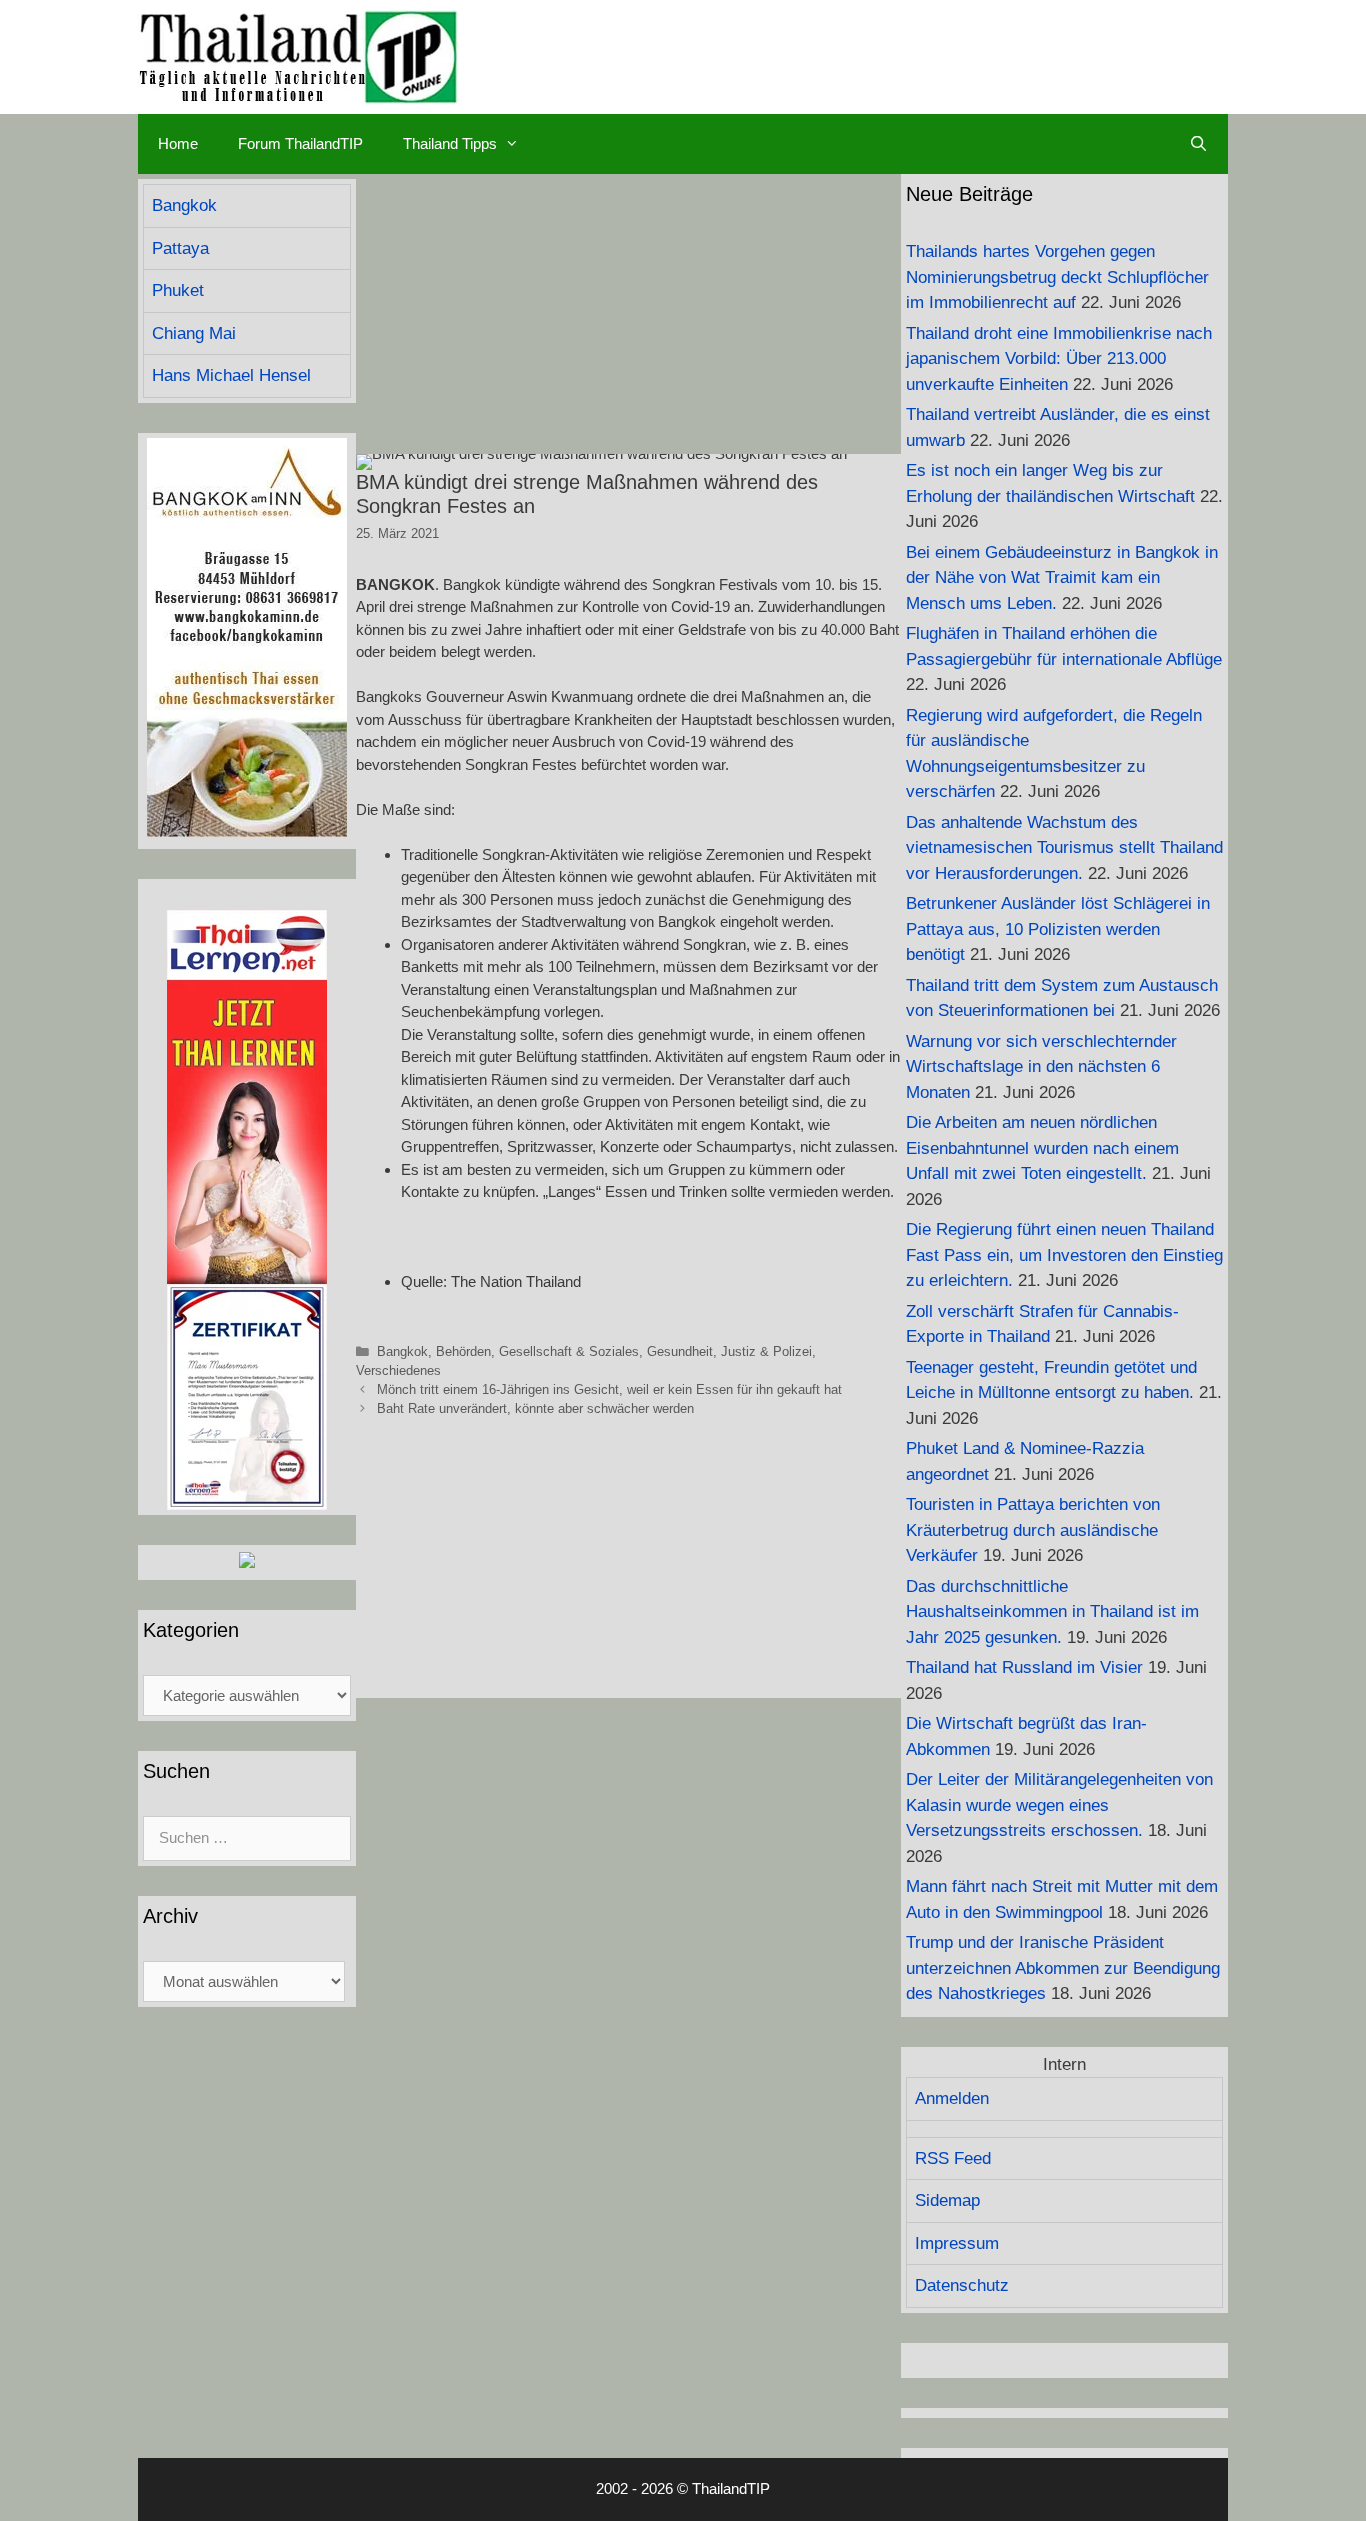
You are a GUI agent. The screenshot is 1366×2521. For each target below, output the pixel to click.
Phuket (178, 290)
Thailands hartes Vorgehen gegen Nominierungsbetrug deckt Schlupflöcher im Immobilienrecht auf (1057, 277)
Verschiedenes (398, 1370)
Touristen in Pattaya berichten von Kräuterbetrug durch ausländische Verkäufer (1033, 1530)
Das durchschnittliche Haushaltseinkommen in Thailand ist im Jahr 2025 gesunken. (1052, 1612)
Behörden (463, 1351)
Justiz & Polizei (766, 1351)
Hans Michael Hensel (231, 375)
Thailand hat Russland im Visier (1024, 1667)
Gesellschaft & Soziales (569, 1351)
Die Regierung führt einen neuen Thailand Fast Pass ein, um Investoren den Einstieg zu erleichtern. (1064, 1255)
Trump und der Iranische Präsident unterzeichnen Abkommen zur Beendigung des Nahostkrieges (1063, 1968)
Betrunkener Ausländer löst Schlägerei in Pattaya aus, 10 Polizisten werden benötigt (1058, 929)
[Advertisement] (628, 314)
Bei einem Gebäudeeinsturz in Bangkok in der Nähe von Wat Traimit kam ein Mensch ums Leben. (1062, 578)
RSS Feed (953, 2158)
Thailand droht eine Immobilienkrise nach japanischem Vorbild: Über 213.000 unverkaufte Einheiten (1059, 359)
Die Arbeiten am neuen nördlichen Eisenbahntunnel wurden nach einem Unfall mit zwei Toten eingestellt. (1042, 1148)
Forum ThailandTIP (300, 143)
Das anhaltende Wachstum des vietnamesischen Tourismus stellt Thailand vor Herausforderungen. (1064, 848)
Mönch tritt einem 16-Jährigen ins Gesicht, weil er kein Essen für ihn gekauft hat (609, 1389)
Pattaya (180, 248)
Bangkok (402, 1351)
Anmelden (952, 2098)
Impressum (957, 2243)
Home (178, 143)
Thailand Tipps (450, 143)
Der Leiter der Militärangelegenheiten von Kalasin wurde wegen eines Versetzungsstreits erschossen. (1059, 1805)
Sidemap (947, 2200)
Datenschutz (962, 2285)
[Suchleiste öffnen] (1198, 144)
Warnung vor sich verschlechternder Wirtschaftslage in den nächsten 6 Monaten (1041, 1067)
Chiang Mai (194, 333)
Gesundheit (680, 1351)
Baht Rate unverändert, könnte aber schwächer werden (535, 1408)
